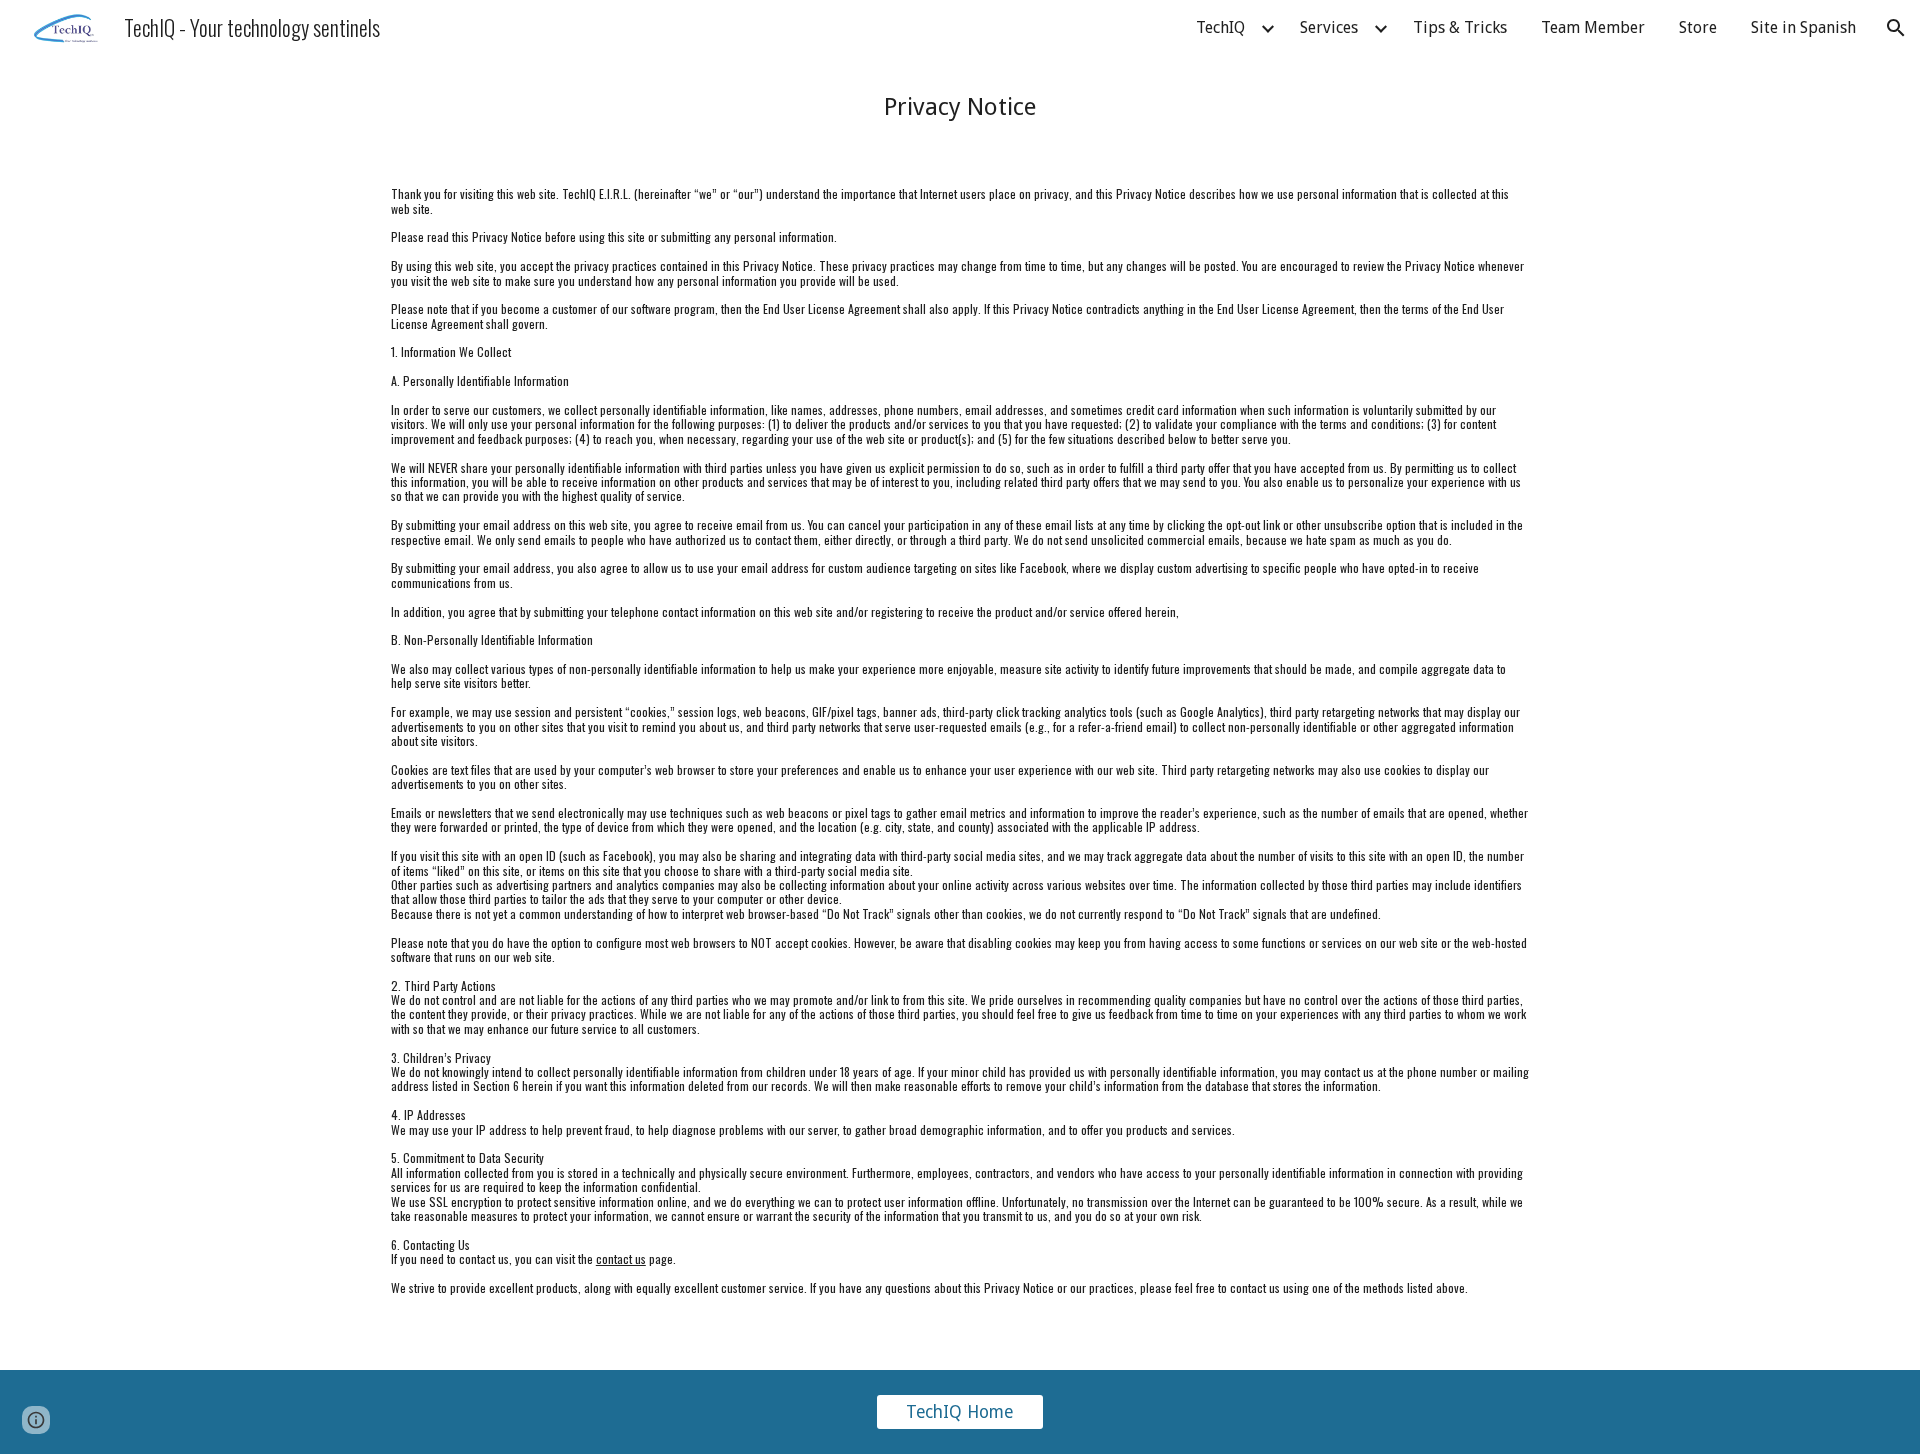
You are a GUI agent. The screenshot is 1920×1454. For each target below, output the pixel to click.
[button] (1896, 28)
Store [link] (1698, 27)
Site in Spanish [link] (1803, 27)
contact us (621, 1258)
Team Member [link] (1593, 27)
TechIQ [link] (1220, 27)
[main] (960, 107)
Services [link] (1329, 27)
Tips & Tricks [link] (1460, 27)
